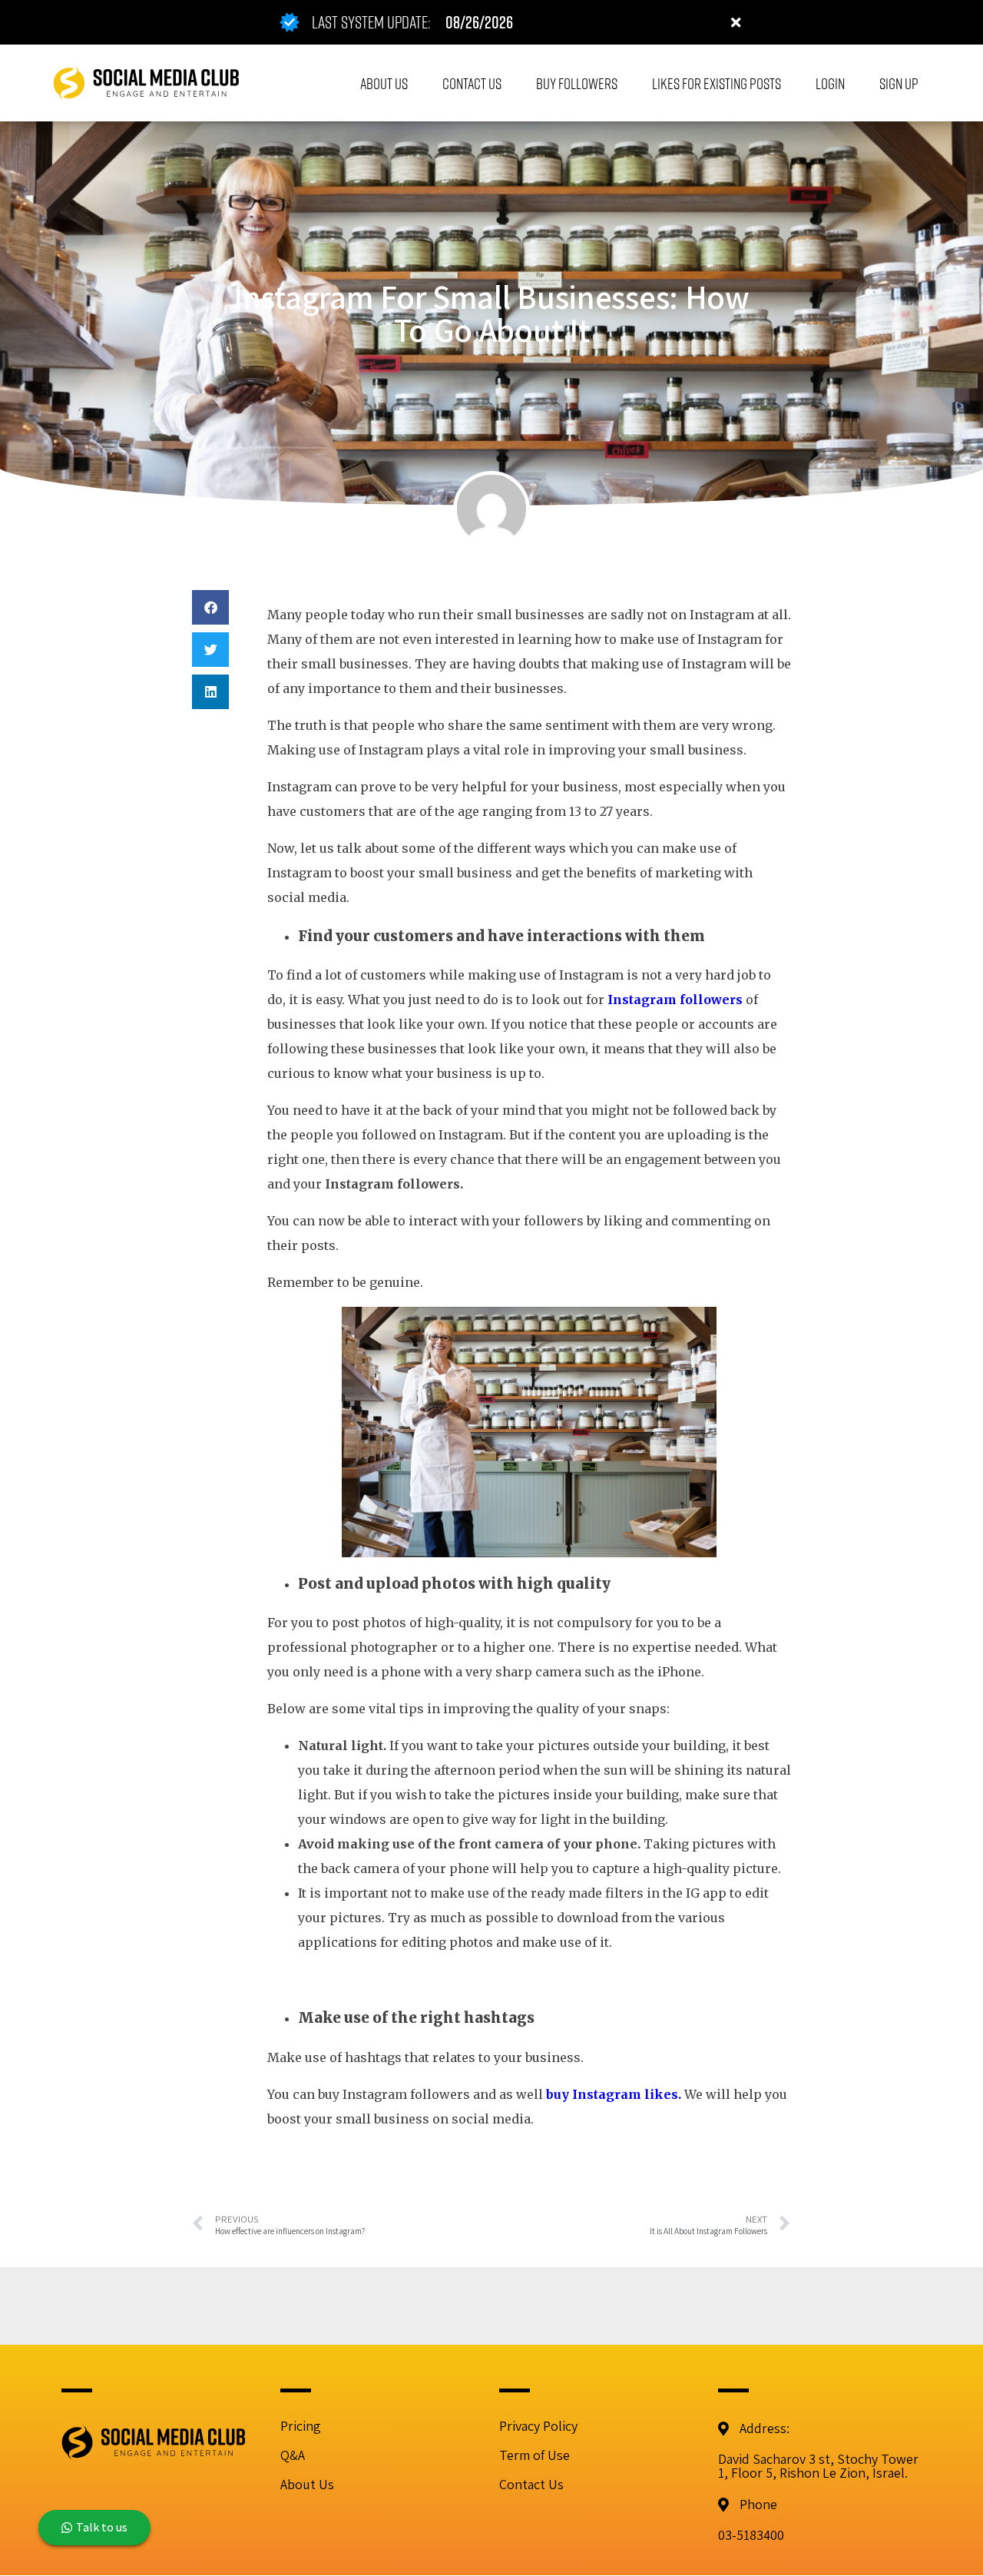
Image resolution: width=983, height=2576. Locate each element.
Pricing (301, 2426)
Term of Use (535, 2455)
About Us (307, 2484)
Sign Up (899, 83)
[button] (210, 607)
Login (830, 83)
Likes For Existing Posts (717, 83)
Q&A (293, 2455)
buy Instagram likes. (614, 2094)
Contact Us (472, 83)
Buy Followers (577, 83)
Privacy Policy (538, 2426)
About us (384, 83)
